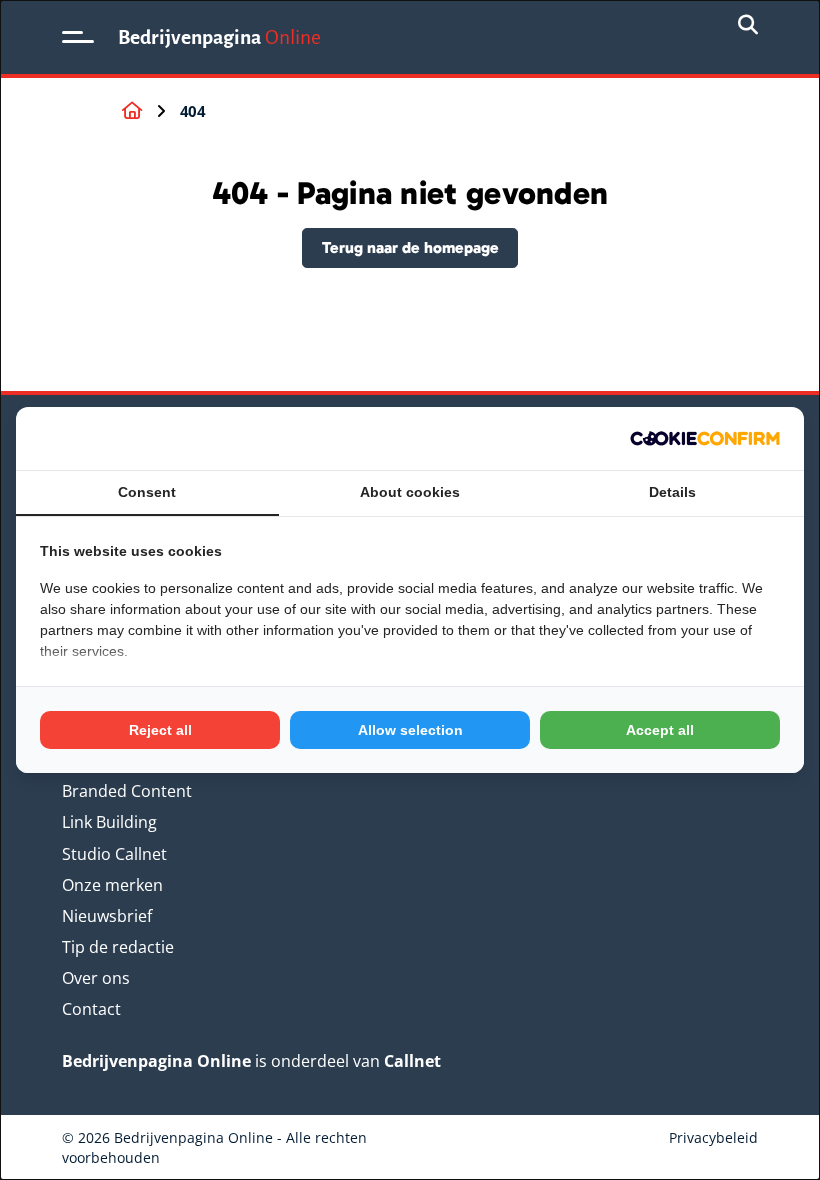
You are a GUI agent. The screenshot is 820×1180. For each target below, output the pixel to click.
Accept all (660, 730)
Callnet (412, 1061)
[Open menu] (78, 37)
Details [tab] (672, 492)
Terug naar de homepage (410, 247)
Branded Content (127, 791)
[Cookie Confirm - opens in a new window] (705, 438)
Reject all (160, 730)
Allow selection (410, 730)
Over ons (96, 978)
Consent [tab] (147, 492)
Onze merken (112, 885)
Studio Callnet (114, 854)
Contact (91, 1009)
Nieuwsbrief (107, 916)
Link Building (109, 822)
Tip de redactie (118, 947)
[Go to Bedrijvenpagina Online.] (132, 111)
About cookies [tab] (410, 492)
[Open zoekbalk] (748, 26)
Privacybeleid (713, 1137)
